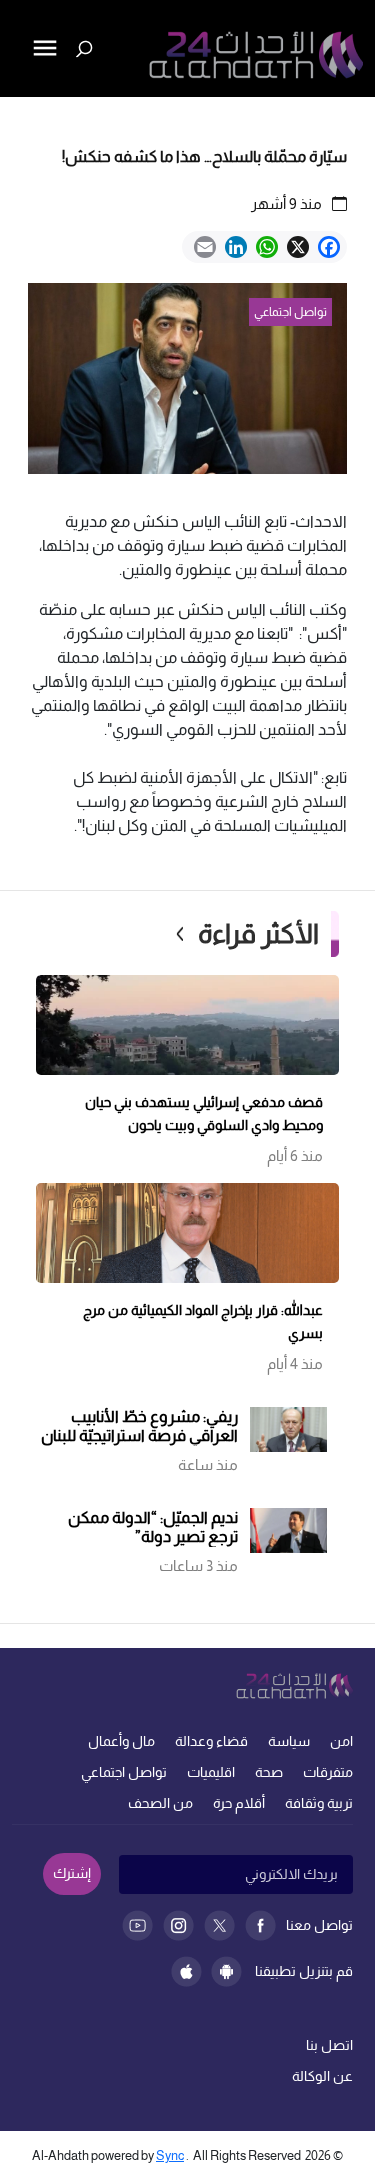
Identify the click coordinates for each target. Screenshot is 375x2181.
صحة (269, 1772)
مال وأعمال (121, 1741)
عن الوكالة (322, 2076)
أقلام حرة (239, 1803)
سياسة (289, 1741)
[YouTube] (137, 1925)
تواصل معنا (319, 1925)
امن (341, 1741)
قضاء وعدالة (211, 1741)
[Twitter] (219, 1925)
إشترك (72, 1873)
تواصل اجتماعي (124, 1772)
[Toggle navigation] (17, 116)
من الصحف (160, 1803)
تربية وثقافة (319, 1803)
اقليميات (211, 1772)
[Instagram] (178, 1925)
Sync (170, 2155)
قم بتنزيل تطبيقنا (304, 1971)
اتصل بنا (329, 2045)
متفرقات (328, 1772)
